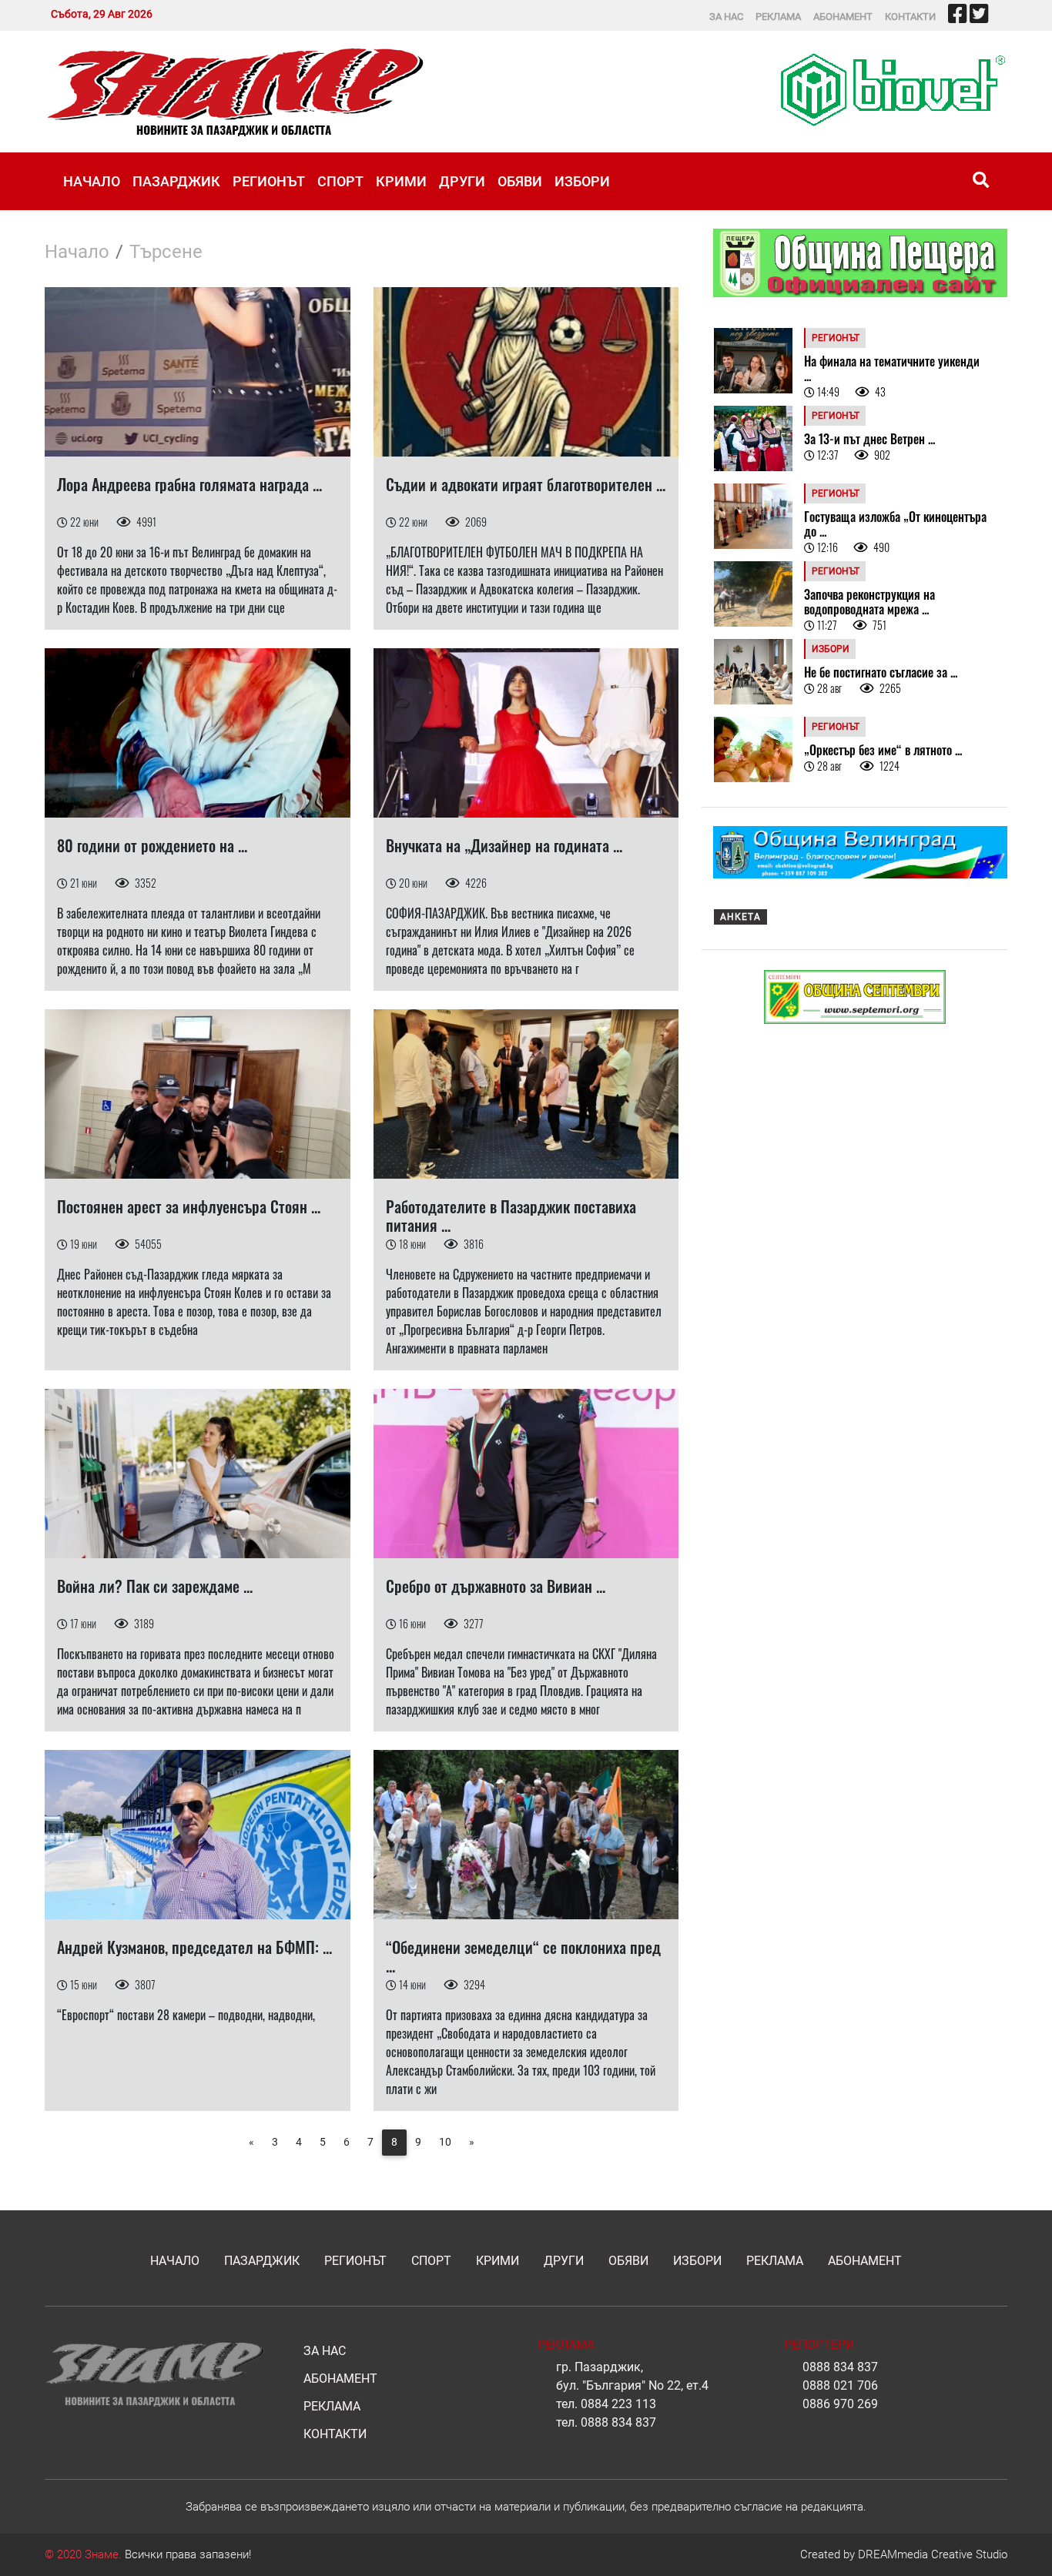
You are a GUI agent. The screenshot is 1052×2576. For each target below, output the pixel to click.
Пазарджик (176, 181)
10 (445, 2142)
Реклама (778, 17)
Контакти (910, 17)
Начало (92, 181)
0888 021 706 (840, 2385)
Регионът (269, 181)
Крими (401, 181)
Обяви (520, 181)
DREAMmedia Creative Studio (933, 2554)
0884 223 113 (618, 2404)
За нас (726, 17)
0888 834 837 (618, 2422)
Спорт (340, 181)
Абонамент (843, 17)
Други (462, 181)
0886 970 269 (840, 2404)
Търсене (166, 252)
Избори (582, 181)
